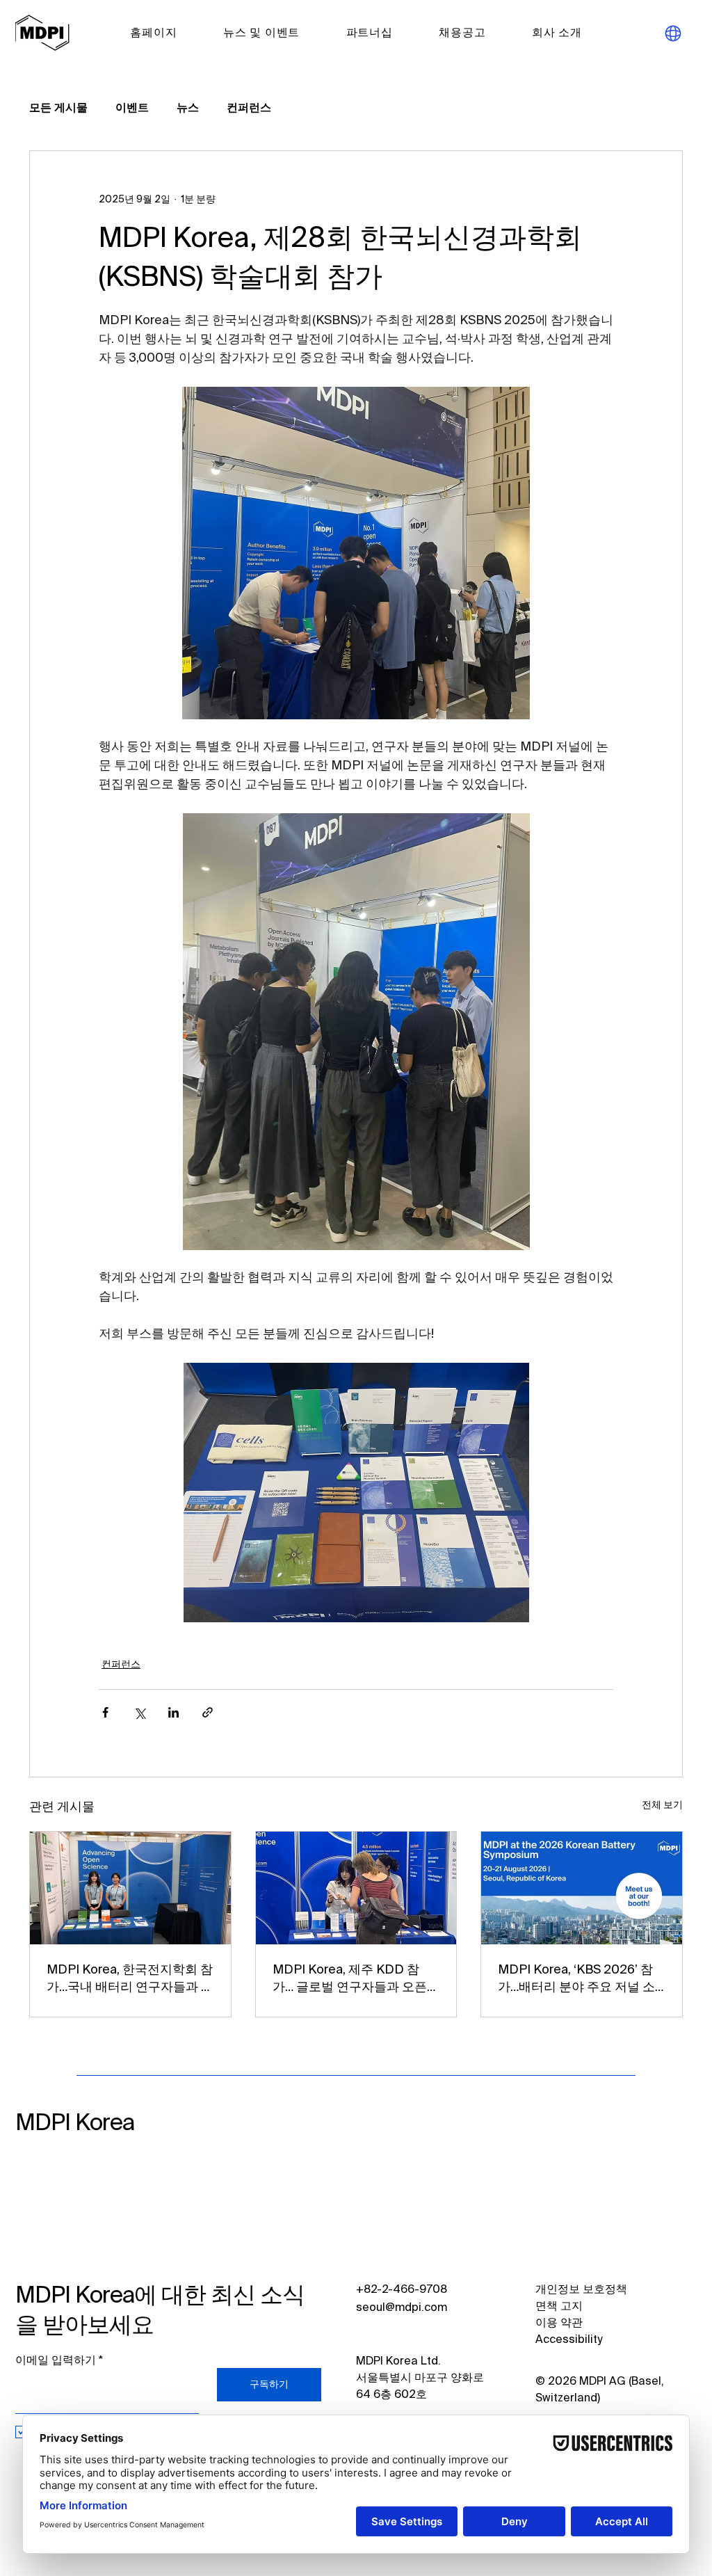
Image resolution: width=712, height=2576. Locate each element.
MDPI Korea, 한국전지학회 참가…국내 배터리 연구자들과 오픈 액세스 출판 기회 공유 (130, 1980)
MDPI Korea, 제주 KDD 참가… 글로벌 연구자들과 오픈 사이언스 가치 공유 (350, 1980)
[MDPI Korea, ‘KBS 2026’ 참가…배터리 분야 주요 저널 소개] (582, 1888)
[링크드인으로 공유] (173, 1712)
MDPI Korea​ (75, 2123)
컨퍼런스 (249, 109)
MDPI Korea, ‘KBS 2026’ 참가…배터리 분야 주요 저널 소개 (576, 1980)
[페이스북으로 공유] (105, 1712)
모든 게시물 (58, 109)
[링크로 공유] (208, 1712)
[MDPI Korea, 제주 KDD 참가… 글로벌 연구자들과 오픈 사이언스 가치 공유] (356, 1888)
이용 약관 (559, 2323)
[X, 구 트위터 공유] (139, 1712)
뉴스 (188, 109)
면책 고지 (559, 2307)
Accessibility (569, 2340)
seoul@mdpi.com (402, 2308)
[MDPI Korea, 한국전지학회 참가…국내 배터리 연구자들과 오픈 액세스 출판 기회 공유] (130, 1888)
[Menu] (673, 33)
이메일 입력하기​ (56, 2361)
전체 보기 (662, 1805)
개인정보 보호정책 (581, 2290)
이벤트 (132, 109)
